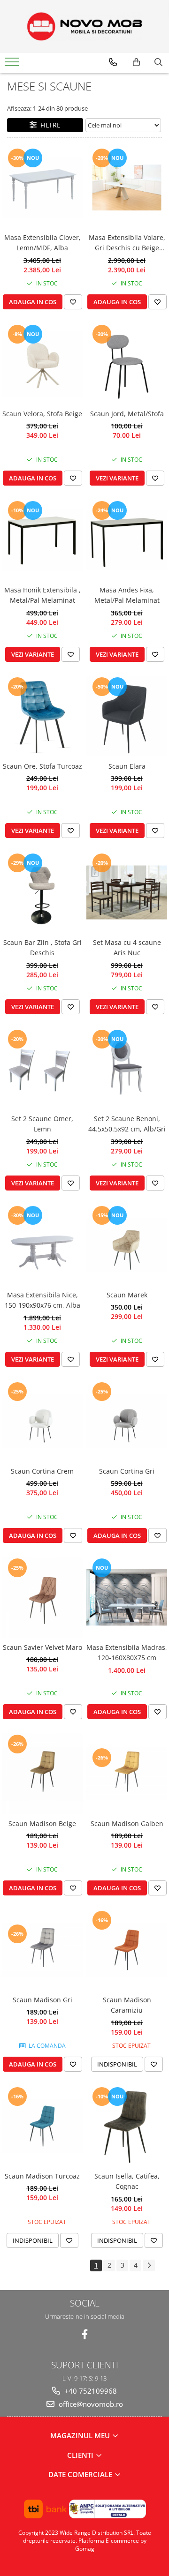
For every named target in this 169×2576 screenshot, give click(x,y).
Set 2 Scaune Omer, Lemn (42, 1124)
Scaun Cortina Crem (42, 1471)
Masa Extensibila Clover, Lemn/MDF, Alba (42, 243)
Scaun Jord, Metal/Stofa (127, 414)
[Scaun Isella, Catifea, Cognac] (127, 2126)
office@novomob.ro (90, 2404)
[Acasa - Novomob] (84, 26)
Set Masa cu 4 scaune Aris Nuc (127, 947)
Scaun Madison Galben (127, 1823)
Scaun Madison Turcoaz (42, 2176)
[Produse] (13, 65)
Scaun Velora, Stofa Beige (42, 414)
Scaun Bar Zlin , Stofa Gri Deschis (42, 947)
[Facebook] (85, 2334)
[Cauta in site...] (158, 62)
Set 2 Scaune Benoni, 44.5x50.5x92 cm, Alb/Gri (127, 1124)
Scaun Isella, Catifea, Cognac (127, 2181)
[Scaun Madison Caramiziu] (127, 1950)
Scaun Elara (127, 766)
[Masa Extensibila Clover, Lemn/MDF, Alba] (42, 187)
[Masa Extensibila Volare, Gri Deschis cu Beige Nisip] (127, 187)
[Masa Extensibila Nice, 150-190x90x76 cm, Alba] (42, 1245)
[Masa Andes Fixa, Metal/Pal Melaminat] (127, 540)
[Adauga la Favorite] (73, 302)
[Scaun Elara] (127, 716)
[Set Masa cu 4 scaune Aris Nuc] (127, 892)
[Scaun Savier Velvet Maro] (42, 1597)
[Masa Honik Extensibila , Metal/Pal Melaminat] (42, 540)
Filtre (49, 125)
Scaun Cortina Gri (127, 1471)
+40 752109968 (90, 2391)
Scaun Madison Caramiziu (127, 2005)
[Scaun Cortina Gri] (127, 1421)
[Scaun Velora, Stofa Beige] (42, 364)
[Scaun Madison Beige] (42, 1774)
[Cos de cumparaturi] (136, 62)
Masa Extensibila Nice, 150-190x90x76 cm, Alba (42, 1300)
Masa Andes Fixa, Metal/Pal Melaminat (127, 595)
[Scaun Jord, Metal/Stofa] (127, 364)
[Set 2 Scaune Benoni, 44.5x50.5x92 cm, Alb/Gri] (127, 1069)
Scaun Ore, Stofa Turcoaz (42, 766)
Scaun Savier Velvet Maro (42, 1647)
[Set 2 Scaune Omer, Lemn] (42, 1069)
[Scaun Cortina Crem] (42, 1421)
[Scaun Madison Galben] (127, 1774)
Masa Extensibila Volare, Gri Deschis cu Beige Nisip (127, 243)
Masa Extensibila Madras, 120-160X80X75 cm (127, 1652)
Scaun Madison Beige (42, 1823)
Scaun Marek (127, 1295)
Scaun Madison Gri (42, 2000)
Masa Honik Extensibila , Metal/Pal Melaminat (42, 595)
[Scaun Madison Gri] (42, 1950)
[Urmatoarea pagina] (149, 2265)
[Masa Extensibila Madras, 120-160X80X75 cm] (127, 1597)
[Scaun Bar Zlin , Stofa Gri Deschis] (42, 892)
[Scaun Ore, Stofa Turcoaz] (42, 716)
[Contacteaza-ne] (113, 62)
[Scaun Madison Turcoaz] (42, 2126)
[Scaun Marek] (127, 1245)
